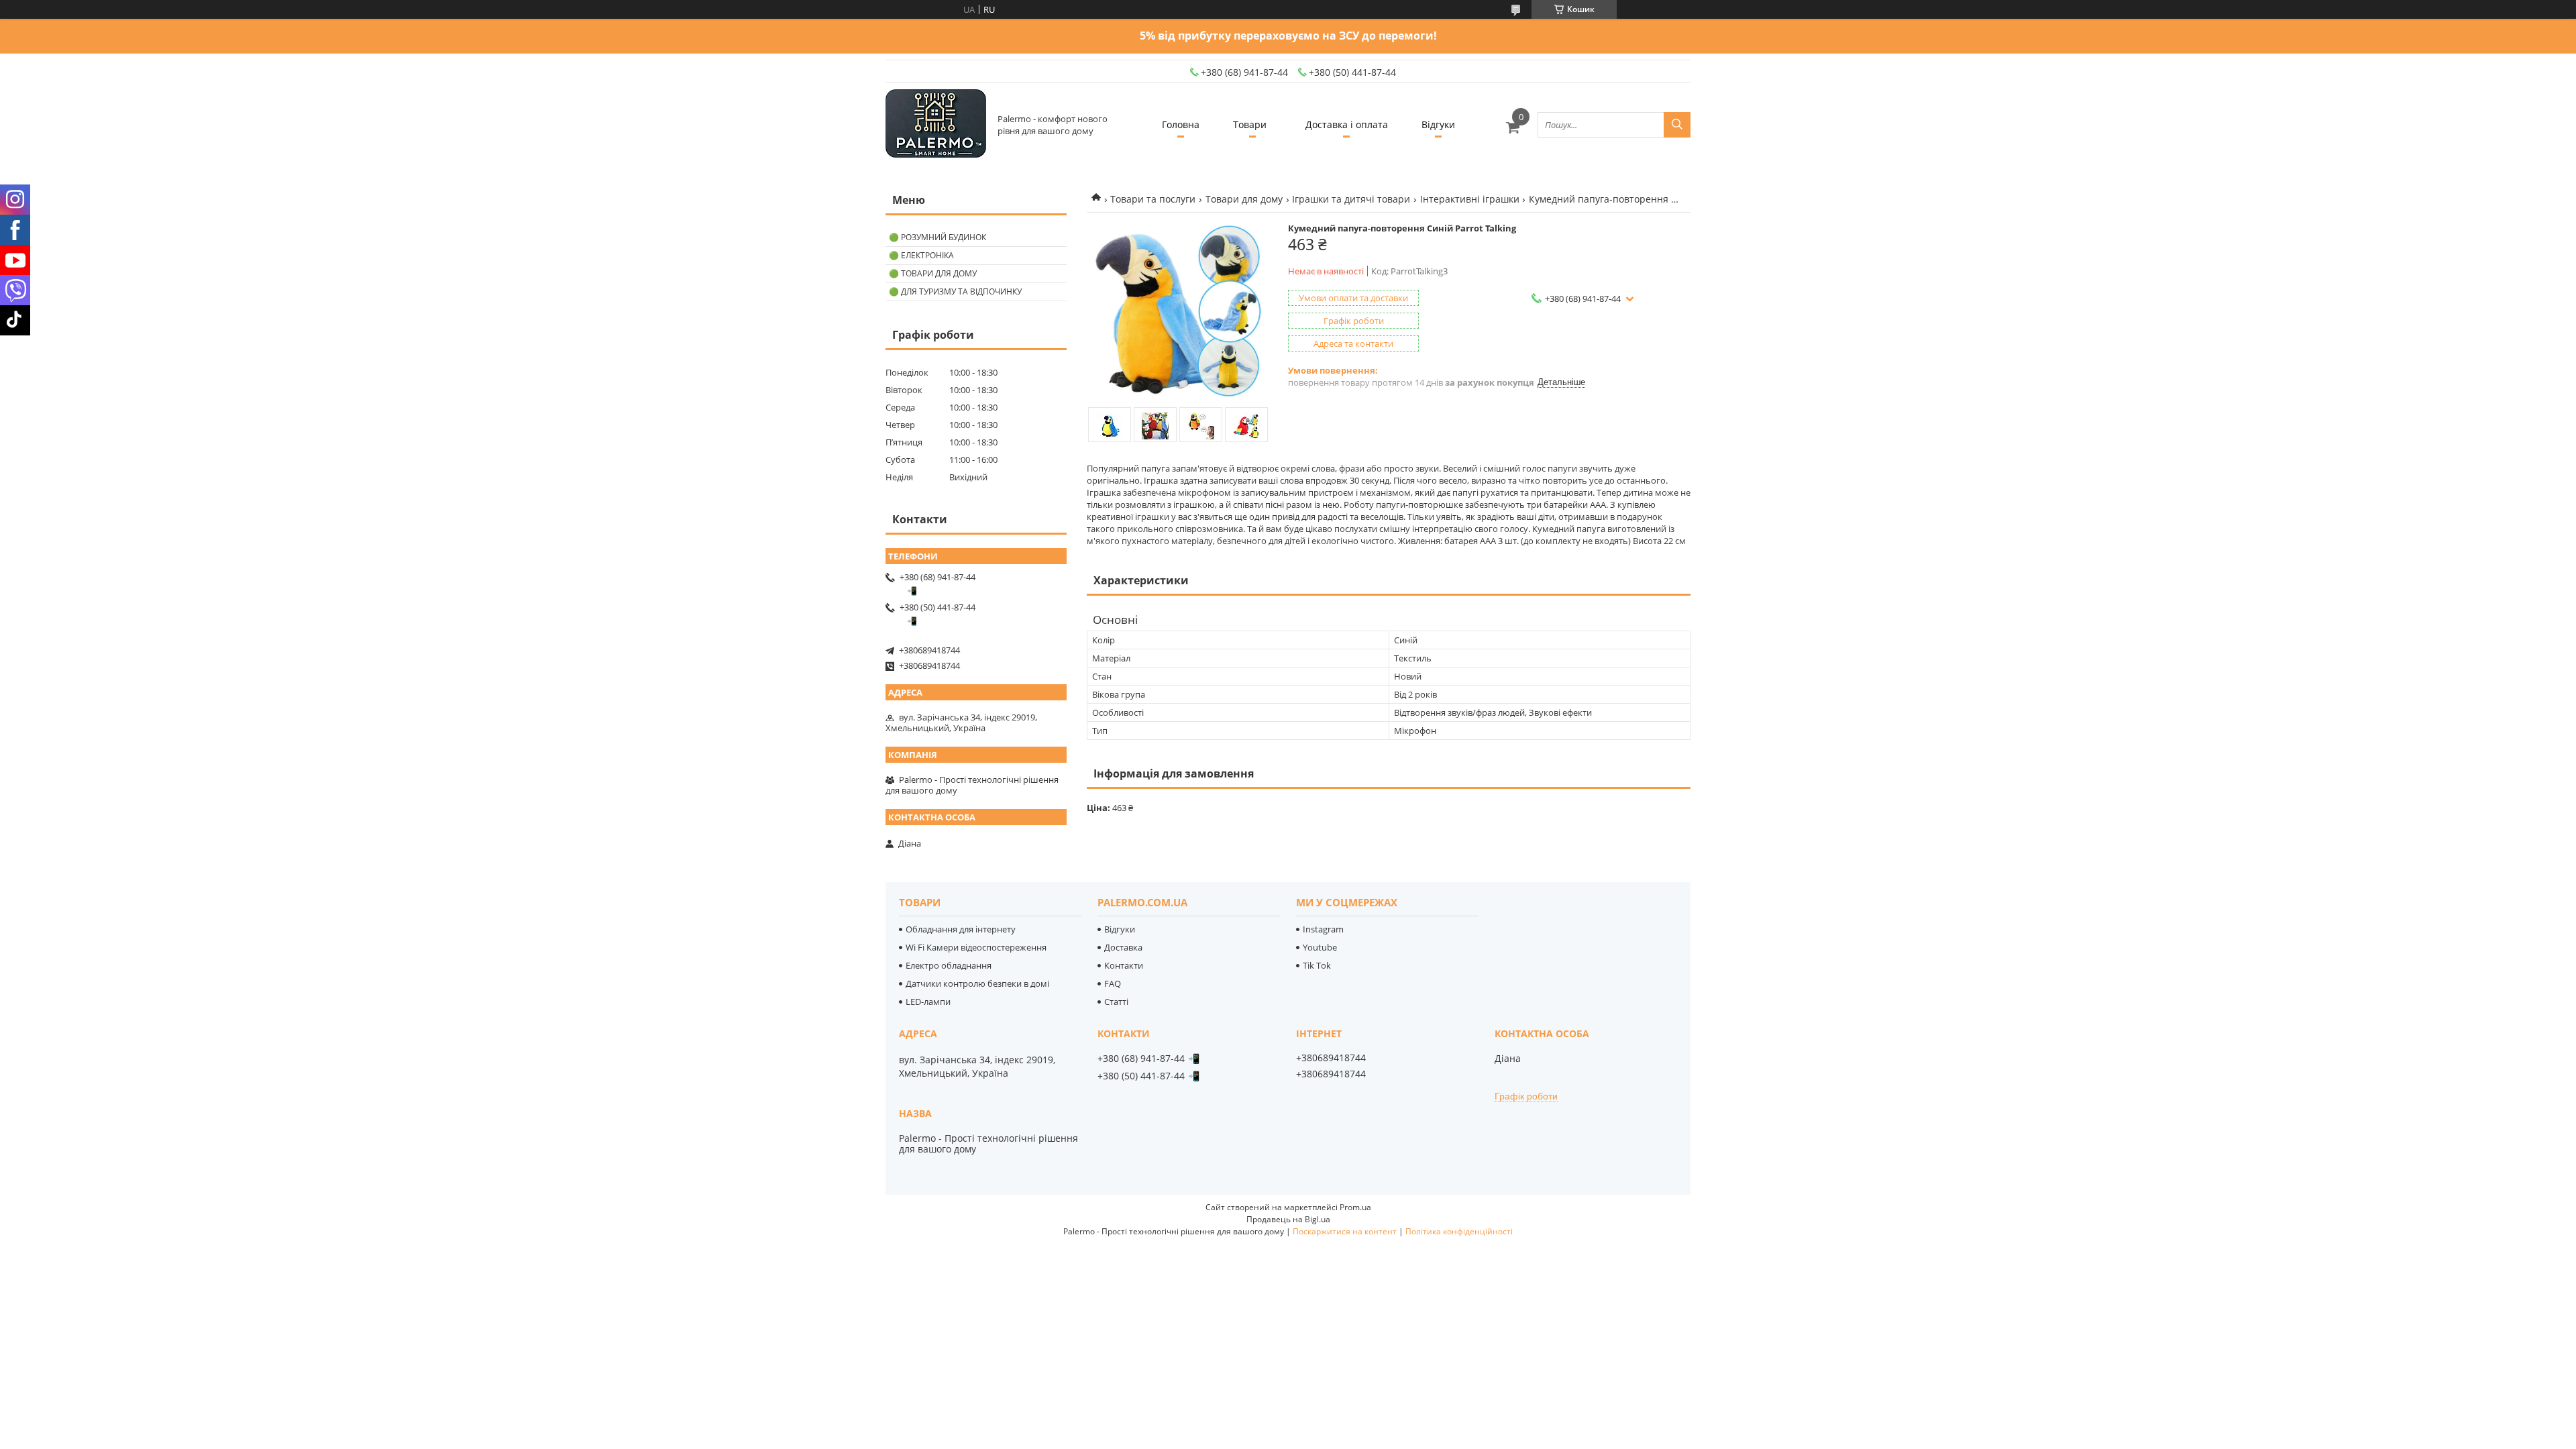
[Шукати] (1677, 125)
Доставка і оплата (1347, 124)
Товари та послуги (1153, 199)
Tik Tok (1317, 965)
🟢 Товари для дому (933, 273)
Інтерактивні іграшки (1470, 199)
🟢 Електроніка (921, 255)
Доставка (1123, 947)
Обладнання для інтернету (961, 929)
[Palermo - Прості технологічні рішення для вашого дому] (936, 124)
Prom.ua (1355, 1207)
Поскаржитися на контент (1345, 1231)
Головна (1181, 124)
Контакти (1124, 965)
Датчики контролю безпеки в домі (977, 983)
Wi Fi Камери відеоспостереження (976, 947)
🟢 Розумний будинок (937, 237)
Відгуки (1438, 124)
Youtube (1320, 947)
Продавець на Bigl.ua (1288, 1219)
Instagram (1323, 929)
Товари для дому (1244, 199)
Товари (1250, 124)
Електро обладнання (949, 965)
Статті (1116, 1002)
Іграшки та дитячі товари (1351, 199)
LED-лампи (928, 1002)
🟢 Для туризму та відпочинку (955, 291)
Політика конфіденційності (1459, 1231)
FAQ (1113, 983)
